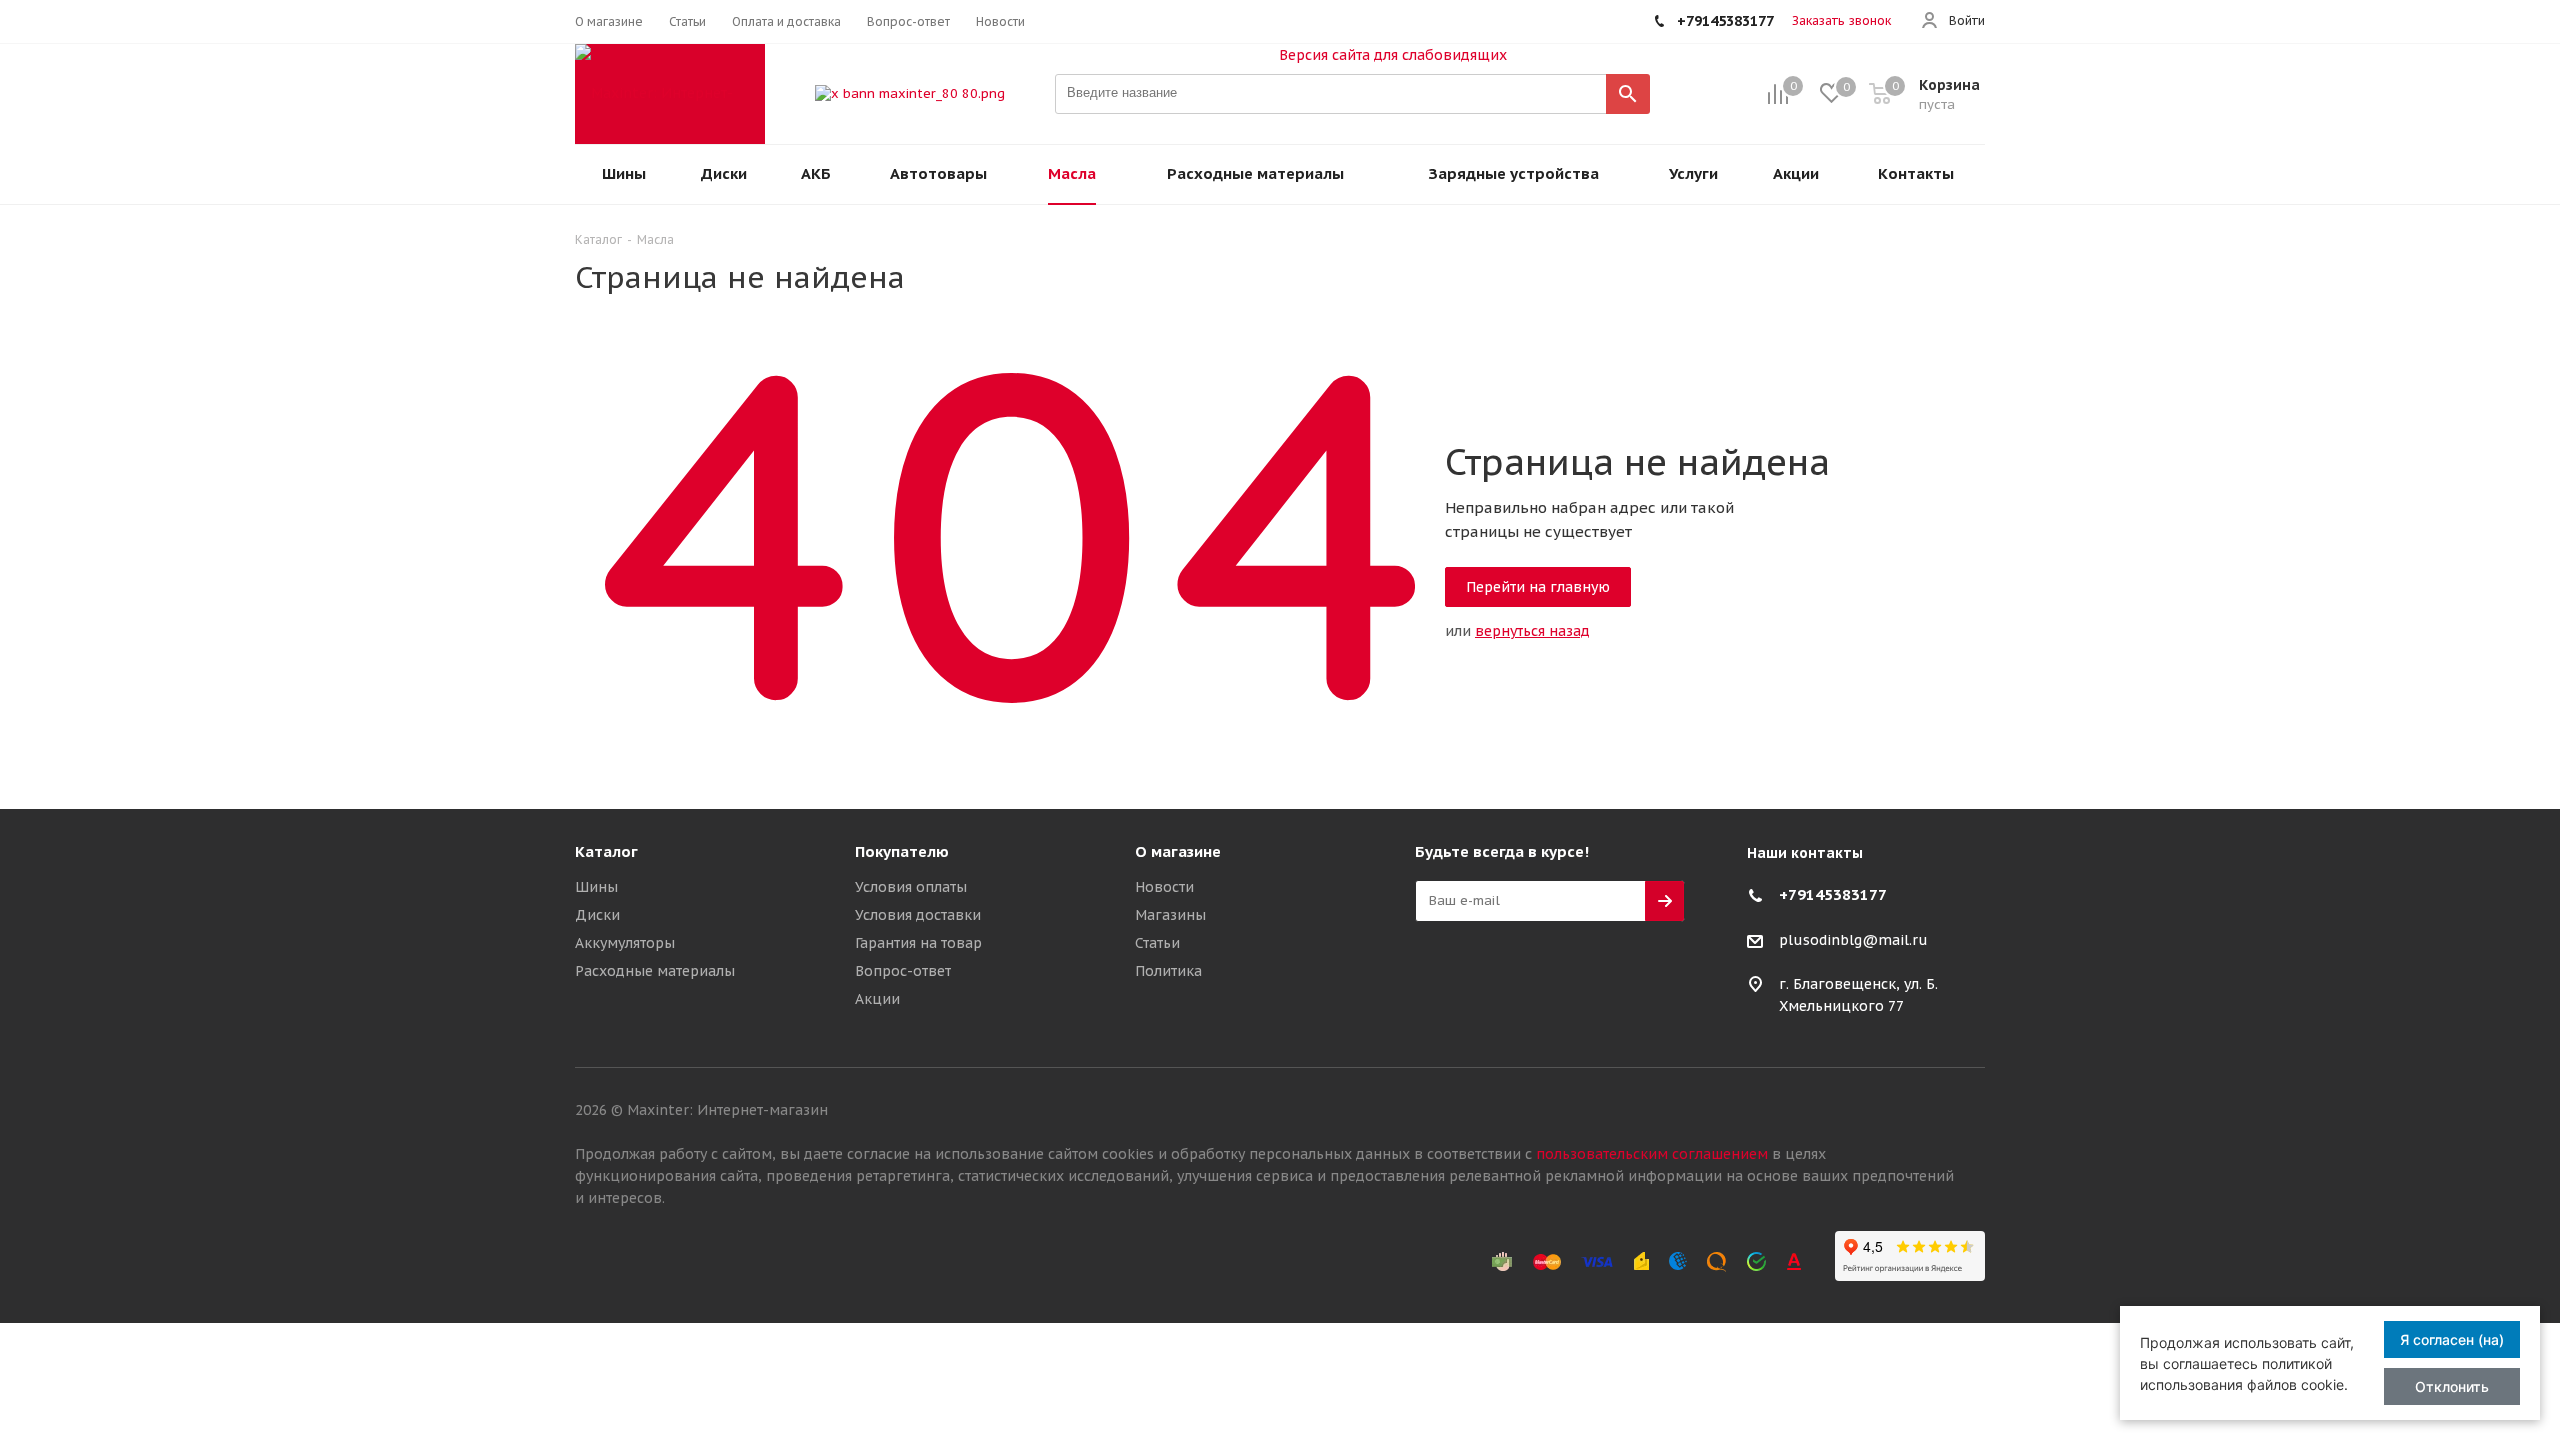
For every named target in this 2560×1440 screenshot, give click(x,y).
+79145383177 (1833, 894)
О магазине (1178, 851)
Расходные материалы (655, 971)
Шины (596, 887)
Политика (1168, 971)
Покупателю (902, 851)
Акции (877, 999)
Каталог (606, 851)
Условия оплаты (911, 887)
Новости (1164, 887)
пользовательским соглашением (1652, 1154)
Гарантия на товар (918, 943)
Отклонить (2452, 1386)
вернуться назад (1532, 631)
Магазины (1170, 915)
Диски (597, 915)
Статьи (1157, 943)
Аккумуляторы (625, 943)
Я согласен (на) (2452, 1339)
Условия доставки (918, 915)
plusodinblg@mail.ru (1853, 940)
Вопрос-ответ (903, 971)
